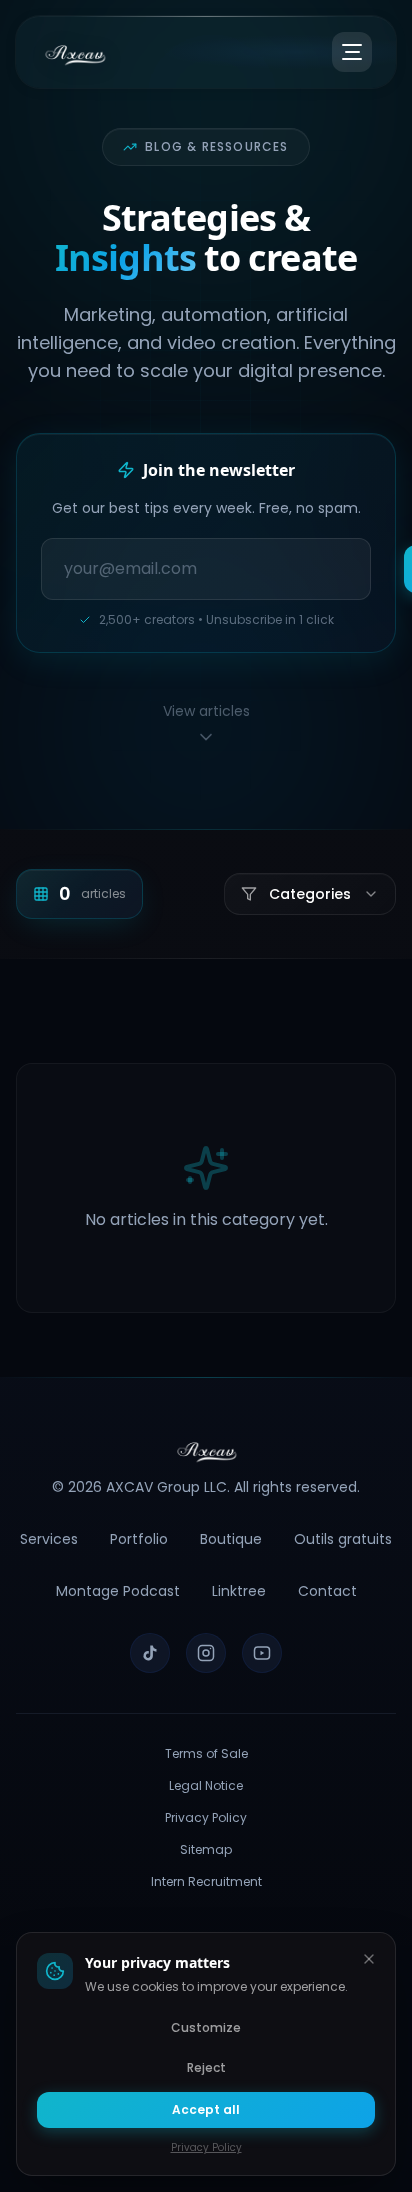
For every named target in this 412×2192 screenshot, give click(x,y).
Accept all (206, 2109)
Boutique (231, 1539)
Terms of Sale (206, 1754)
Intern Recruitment (206, 1882)
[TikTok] (150, 1653)
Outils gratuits (343, 1539)
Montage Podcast (118, 1591)
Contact (327, 1591)
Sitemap (206, 1850)
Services (49, 1539)
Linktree (239, 1591)
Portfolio (139, 1539)
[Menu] (352, 52)
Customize (206, 2027)
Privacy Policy (206, 1818)
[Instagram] (206, 1653)
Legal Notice (206, 1786)
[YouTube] (262, 1653)
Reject (206, 2067)
